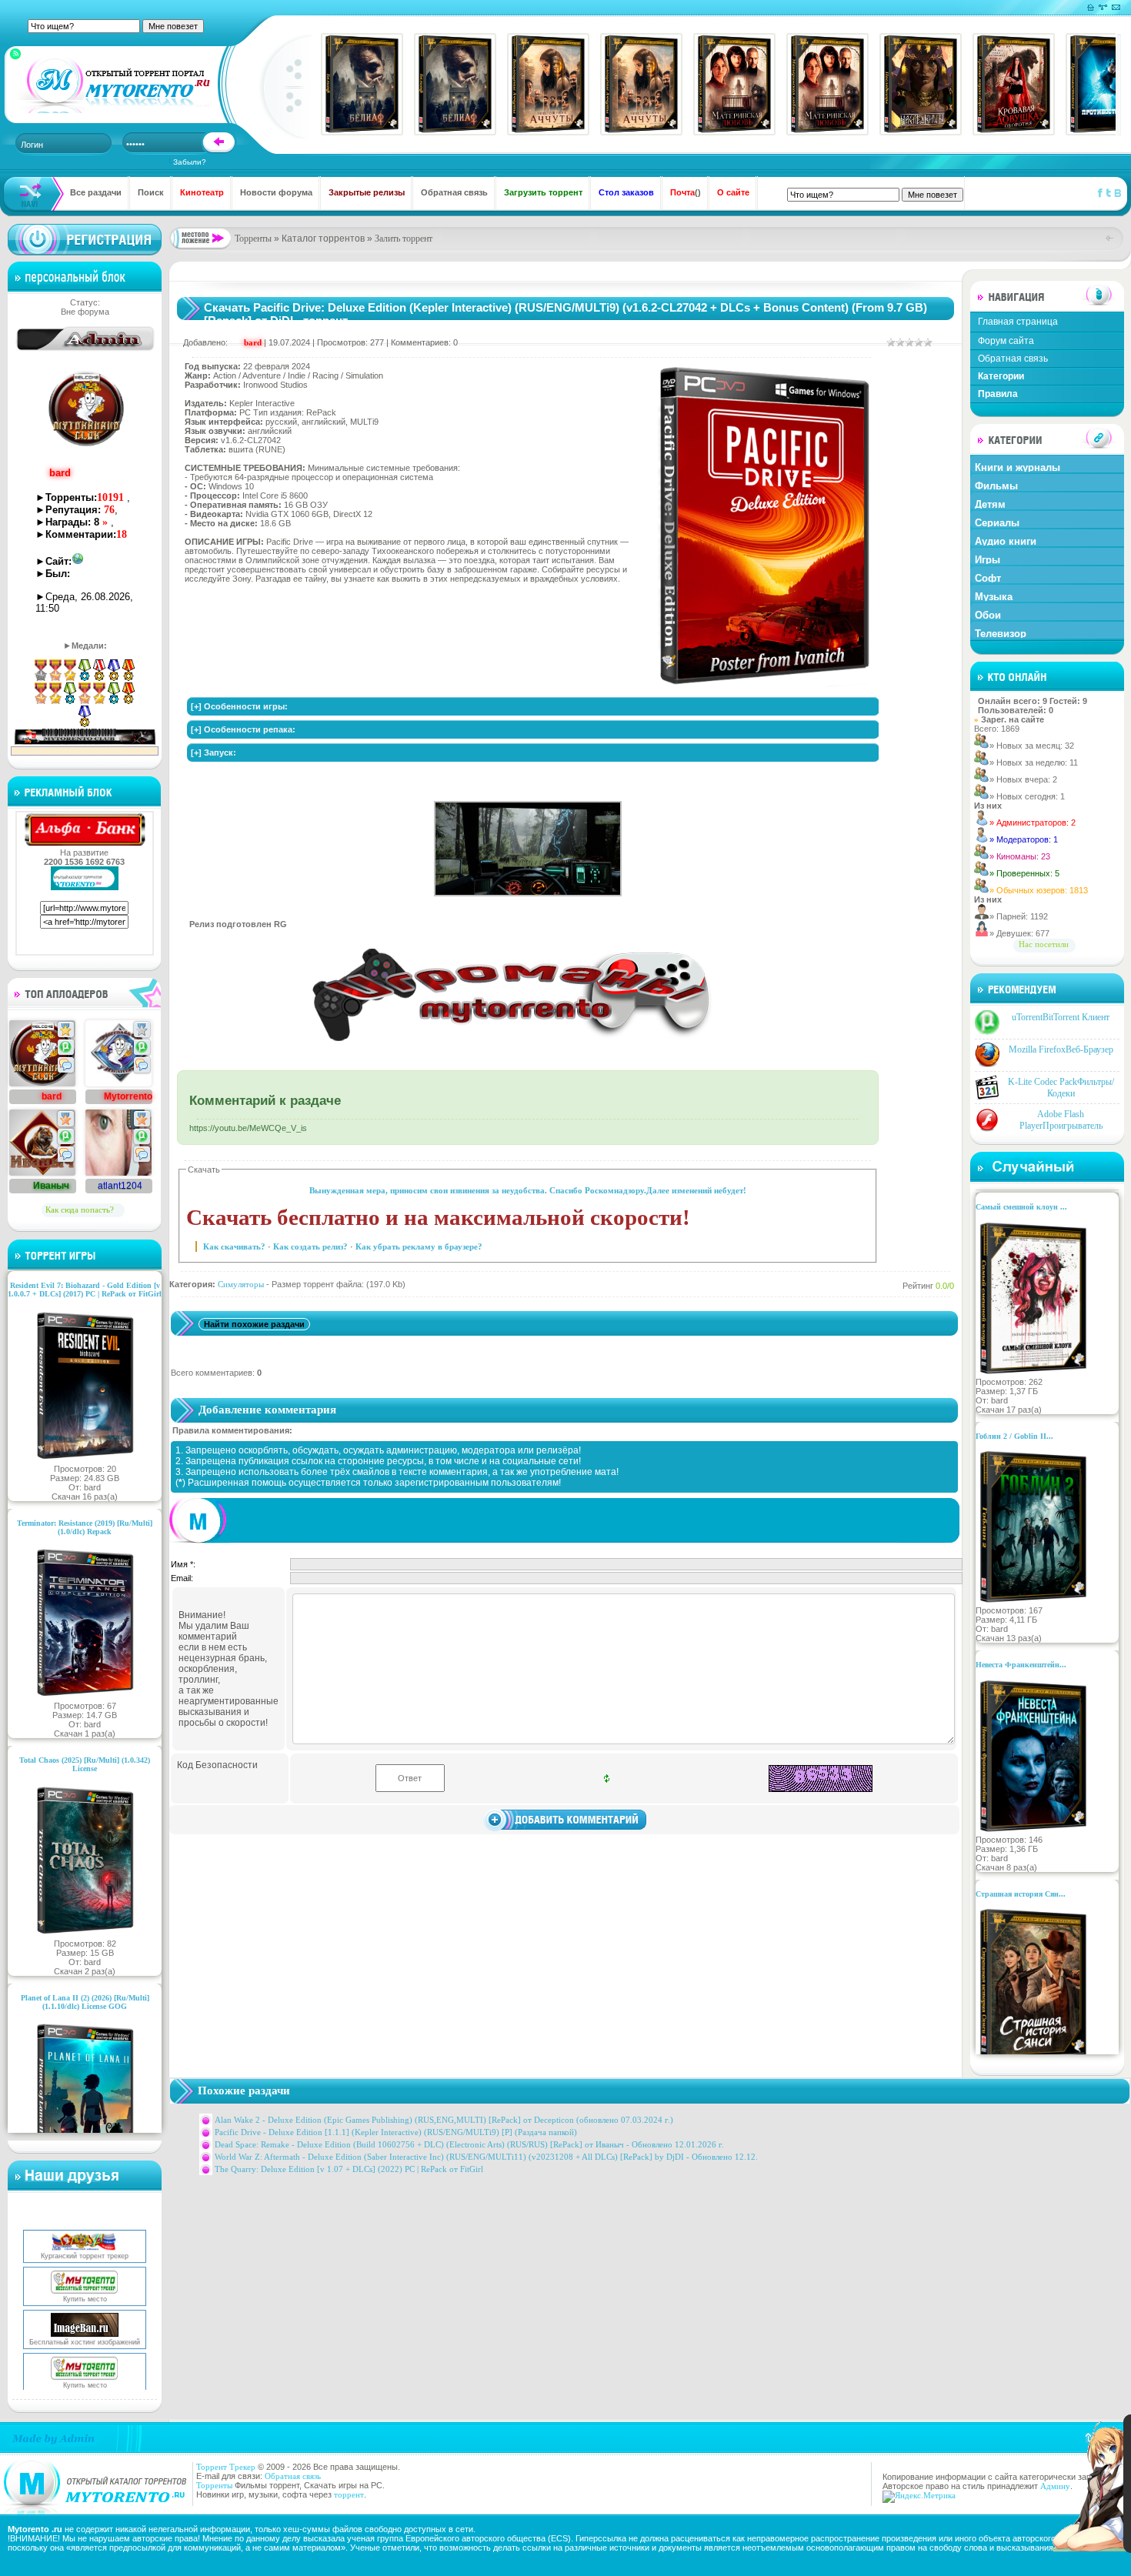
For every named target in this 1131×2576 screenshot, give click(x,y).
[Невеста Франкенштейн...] (1033, 1830)
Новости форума (276, 192)
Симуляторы (241, 1284)
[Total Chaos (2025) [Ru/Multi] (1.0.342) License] (85, 1934)
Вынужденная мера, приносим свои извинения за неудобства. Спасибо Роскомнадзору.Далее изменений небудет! (528, 1190)
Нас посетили (1044, 944)
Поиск (151, 192)
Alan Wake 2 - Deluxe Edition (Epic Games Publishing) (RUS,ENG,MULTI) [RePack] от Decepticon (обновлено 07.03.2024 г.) (444, 2120)
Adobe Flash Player (1061, 1120)
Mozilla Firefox (1061, 1049)
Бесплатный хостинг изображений (85, 2314)
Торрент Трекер (226, 2467)
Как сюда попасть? (80, 1210)
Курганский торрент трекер (85, 2227)
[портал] (114, 85)
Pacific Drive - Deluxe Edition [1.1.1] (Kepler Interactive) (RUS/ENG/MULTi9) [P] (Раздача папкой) (396, 2132)
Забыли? (190, 162)
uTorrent (1061, 1017)
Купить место (85, 2271)
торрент (349, 2494)
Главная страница (1018, 322)
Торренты (253, 239)
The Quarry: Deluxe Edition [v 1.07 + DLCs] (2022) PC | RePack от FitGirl (349, 2169)
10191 (110, 497)
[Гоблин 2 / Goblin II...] (1033, 1601)
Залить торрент (404, 239)
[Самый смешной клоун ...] (1033, 1373)
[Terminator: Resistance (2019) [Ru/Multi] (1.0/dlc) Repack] (85, 1697)
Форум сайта (1006, 341)
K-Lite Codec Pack (1061, 1088)
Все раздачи (96, 192)
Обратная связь (454, 192)
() (686, 192)
